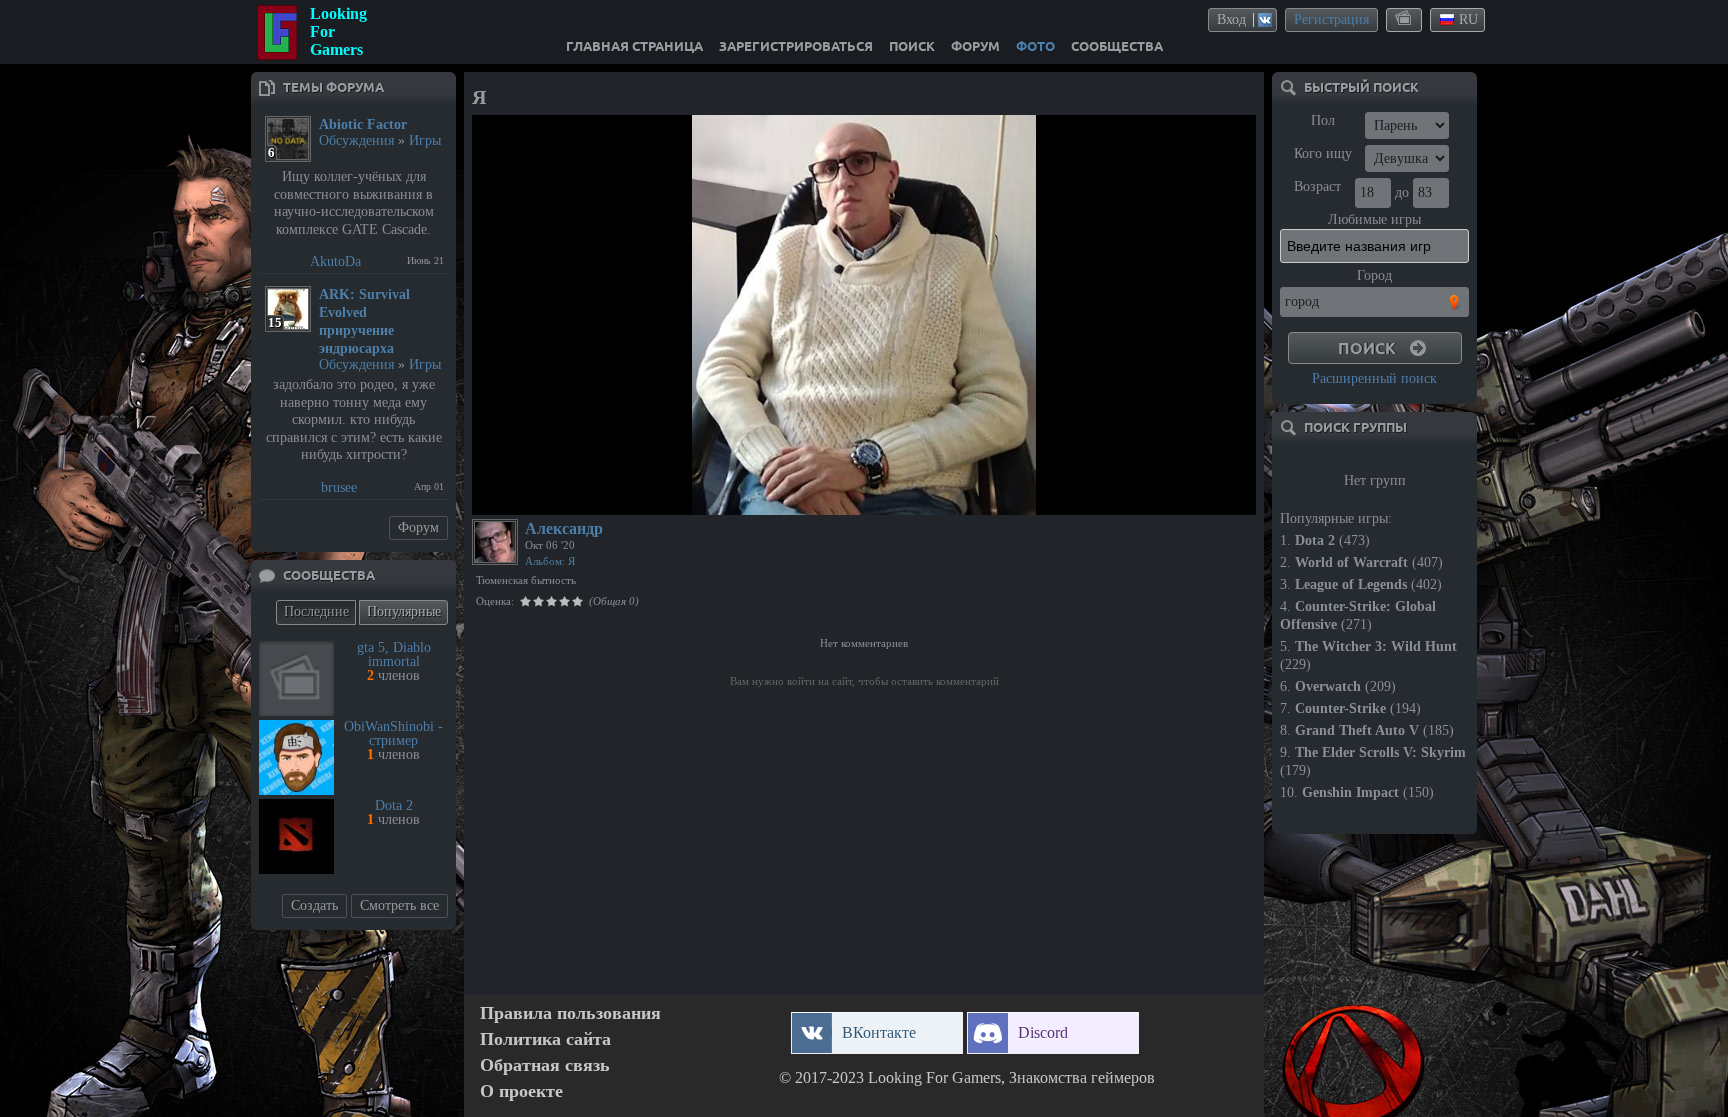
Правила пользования (570, 1013)
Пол (1323, 120)
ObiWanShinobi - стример (393, 733)
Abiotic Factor (363, 124)
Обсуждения (356, 140)
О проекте (521, 1091)
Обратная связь (545, 1065)
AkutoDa (335, 261)
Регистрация (1331, 19)
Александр (564, 528)
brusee (339, 487)
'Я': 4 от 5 (513, 497)
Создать (314, 905)
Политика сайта (545, 1039)
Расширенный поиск (1374, 378)
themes (1405, 19)
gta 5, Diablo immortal (394, 654)
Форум (418, 527)
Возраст (1317, 186)
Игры (425, 140)
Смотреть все (399, 905)
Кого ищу (1323, 153)
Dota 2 (394, 805)
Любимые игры (1374, 219)
